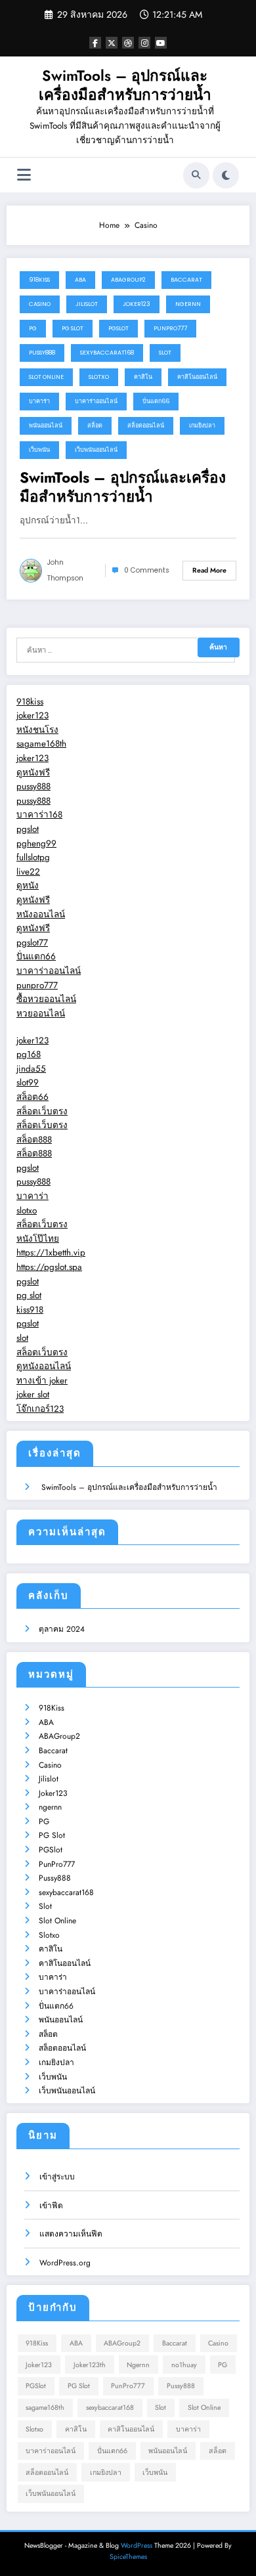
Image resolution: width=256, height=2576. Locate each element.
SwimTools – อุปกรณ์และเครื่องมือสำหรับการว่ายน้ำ (125, 85)
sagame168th (41, 744)
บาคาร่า (39, 401)
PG (33, 328)
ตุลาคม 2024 (62, 1629)
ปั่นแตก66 (156, 401)
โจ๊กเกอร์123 (40, 1409)
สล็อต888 (34, 1140)
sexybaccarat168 (107, 353)
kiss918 (30, 1310)
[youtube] (161, 43)
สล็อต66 (32, 1097)
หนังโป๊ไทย (38, 1239)
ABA (80, 280)
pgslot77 (32, 943)
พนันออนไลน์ (46, 426)
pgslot (28, 829)
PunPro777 (170, 328)
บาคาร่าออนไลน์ (96, 401)
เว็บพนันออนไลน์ (96, 450)
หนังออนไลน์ (41, 914)
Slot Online (46, 377)
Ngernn (138, 2365)
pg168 (29, 1054)
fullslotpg (33, 857)
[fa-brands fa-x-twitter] (112, 43)
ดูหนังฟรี (33, 773)
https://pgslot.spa (49, 1267)
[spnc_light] (226, 175)
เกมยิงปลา (202, 426)
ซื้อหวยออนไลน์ (46, 999)
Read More (209, 570)
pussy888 (33, 786)
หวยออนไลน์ (41, 1014)
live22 (28, 872)
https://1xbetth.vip (51, 1253)
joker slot (33, 1394)
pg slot (29, 1295)
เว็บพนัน (39, 450)
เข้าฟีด (51, 2206)
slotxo (27, 1211)
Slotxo (99, 377)
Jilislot (87, 304)
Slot (165, 353)
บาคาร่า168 (39, 815)
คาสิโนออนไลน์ (197, 377)
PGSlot (118, 328)
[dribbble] (128, 43)
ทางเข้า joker (42, 1381)
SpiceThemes (128, 2557)
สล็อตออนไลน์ (146, 426)
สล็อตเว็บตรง (42, 1111)
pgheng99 (36, 843)
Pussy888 (42, 353)
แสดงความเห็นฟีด (71, 2234)
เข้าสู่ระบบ (57, 2177)
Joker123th (90, 2365)
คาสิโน (143, 377)
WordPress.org (65, 2263)
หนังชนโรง (37, 730)
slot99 (28, 1082)
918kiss (30, 702)
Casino (40, 304)
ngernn (188, 304)
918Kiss (39, 280)
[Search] (196, 175)
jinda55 (31, 1069)
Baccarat (186, 280)
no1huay (184, 2365)
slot (22, 1338)
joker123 (32, 715)
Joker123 (137, 304)
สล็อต (95, 426)
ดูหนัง (28, 885)
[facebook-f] (95, 43)
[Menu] (24, 175)
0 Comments (147, 570)
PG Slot (73, 328)
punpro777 (37, 985)
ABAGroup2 (128, 280)
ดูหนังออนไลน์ (44, 1366)
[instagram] (144, 43)
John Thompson (65, 570)
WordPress (137, 2545)
